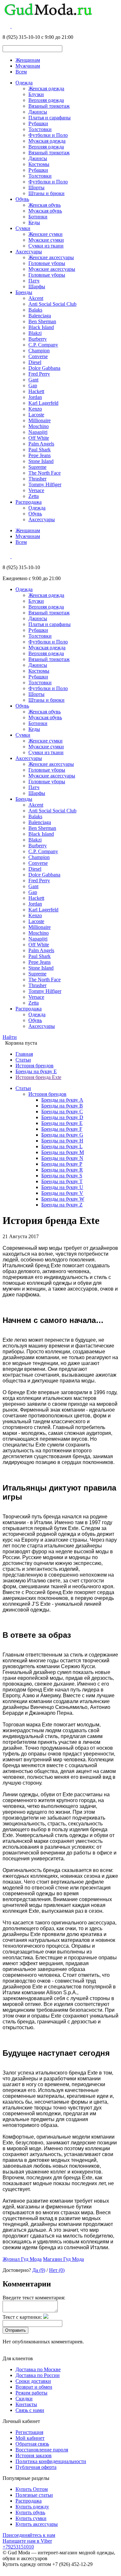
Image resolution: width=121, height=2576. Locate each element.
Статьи (23, 1060)
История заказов (34, 2455)
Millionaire (40, 420)
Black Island (41, 327)
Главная (24, 1054)
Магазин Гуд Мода (63, 2259)
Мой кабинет (30, 2438)
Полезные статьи (34, 2495)
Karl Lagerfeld (43, 403)
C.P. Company (43, 345)
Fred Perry (39, 374)
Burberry (38, 339)
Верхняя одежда (46, 100)
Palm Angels (41, 444)
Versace (36, 490)
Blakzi (35, 333)
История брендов (35, 1066)
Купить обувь (30, 2512)
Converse (38, 356)
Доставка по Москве (38, 2369)
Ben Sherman (42, 321)
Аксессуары (29, 252)
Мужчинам (28, 66)
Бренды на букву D (62, 1117)
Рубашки (38, 123)
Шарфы (37, 286)
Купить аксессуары (37, 2524)
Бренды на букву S (62, 1176)
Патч (34, 281)
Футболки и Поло (48, 135)
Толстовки (40, 129)
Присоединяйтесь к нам (29, 2535)
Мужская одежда (47, 141)
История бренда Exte (38, 1077)
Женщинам (28, 60)
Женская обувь (45, 205)
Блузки (36, 94)
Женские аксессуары (51, 257)
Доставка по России (38, 2375)
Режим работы (31, 2393)
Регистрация (29, 2432)
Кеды (34, 222)
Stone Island (41, 461)
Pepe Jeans (40, 455)
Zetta (34, 496)
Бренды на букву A (62, 1100)
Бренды (24, 292)
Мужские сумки (46, 240)
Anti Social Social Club (52, 304)
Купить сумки (31, 2518)
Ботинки (38, 217)
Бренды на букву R (62, 1170)
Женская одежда (46, 88)
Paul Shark (40, 450)
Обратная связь (32, 2444)
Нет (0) (57, 2270)
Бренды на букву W (63, 1199)
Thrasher (37, 479)
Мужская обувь (45, 211)
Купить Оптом (32, 2489)
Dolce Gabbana (44, 368)
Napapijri (38, 432)
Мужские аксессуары (52, 269)
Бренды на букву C (62, 1112)
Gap (33, 385)
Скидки (24, 2399)
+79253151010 (18, 2547)
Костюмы (39, 164)
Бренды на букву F (62, 1129)
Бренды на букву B (62, 1106)
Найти (10, 1037)
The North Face (45, 473)
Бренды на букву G (62, 1135)
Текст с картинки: (22, 2317)
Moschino (39, 426)
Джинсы (38, 112)
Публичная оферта (36, 2467)
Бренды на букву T (62, 1181)
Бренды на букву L (62, 1146)
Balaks (35, 310)
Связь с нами (30, 2410)
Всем (21, 72)
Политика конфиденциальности (51, 2461)
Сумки (23, 228)
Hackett (36, 391)
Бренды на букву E (36, 1071)
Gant (33, 380)
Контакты (26, 2404)
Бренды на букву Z (62, 1205)
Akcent (36, 298)
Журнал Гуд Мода (22, 2259)
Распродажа (29, 502)
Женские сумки (45, 234)
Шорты (36, 187)
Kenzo (35, 409)
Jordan (35, 397)
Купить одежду (32, 2507)
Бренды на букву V (62, 1193)
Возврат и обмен (34, 2387)
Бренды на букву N (62, 1158)
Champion (39, 351)
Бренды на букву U (62, 1187)
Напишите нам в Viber (27, 2541)
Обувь (22, 199)
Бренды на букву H (62, 1141)
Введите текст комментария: (34, 2298)
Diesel (35, 362)
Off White (39, 438)
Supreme (37, 467)
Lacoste (36, 415)
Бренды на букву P (62, 1164)
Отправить (15, 2330)
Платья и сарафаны (50, 118)
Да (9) (39, 2270)
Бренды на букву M (63, 1152)
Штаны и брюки (46, 193)
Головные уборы (47, 263)
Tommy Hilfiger (45, 484)
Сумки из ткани (46, 246)
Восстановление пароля (42, 2450)
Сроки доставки (33, 2381)
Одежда (24, 83)
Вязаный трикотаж (49, 106)
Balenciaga (40, 316)
